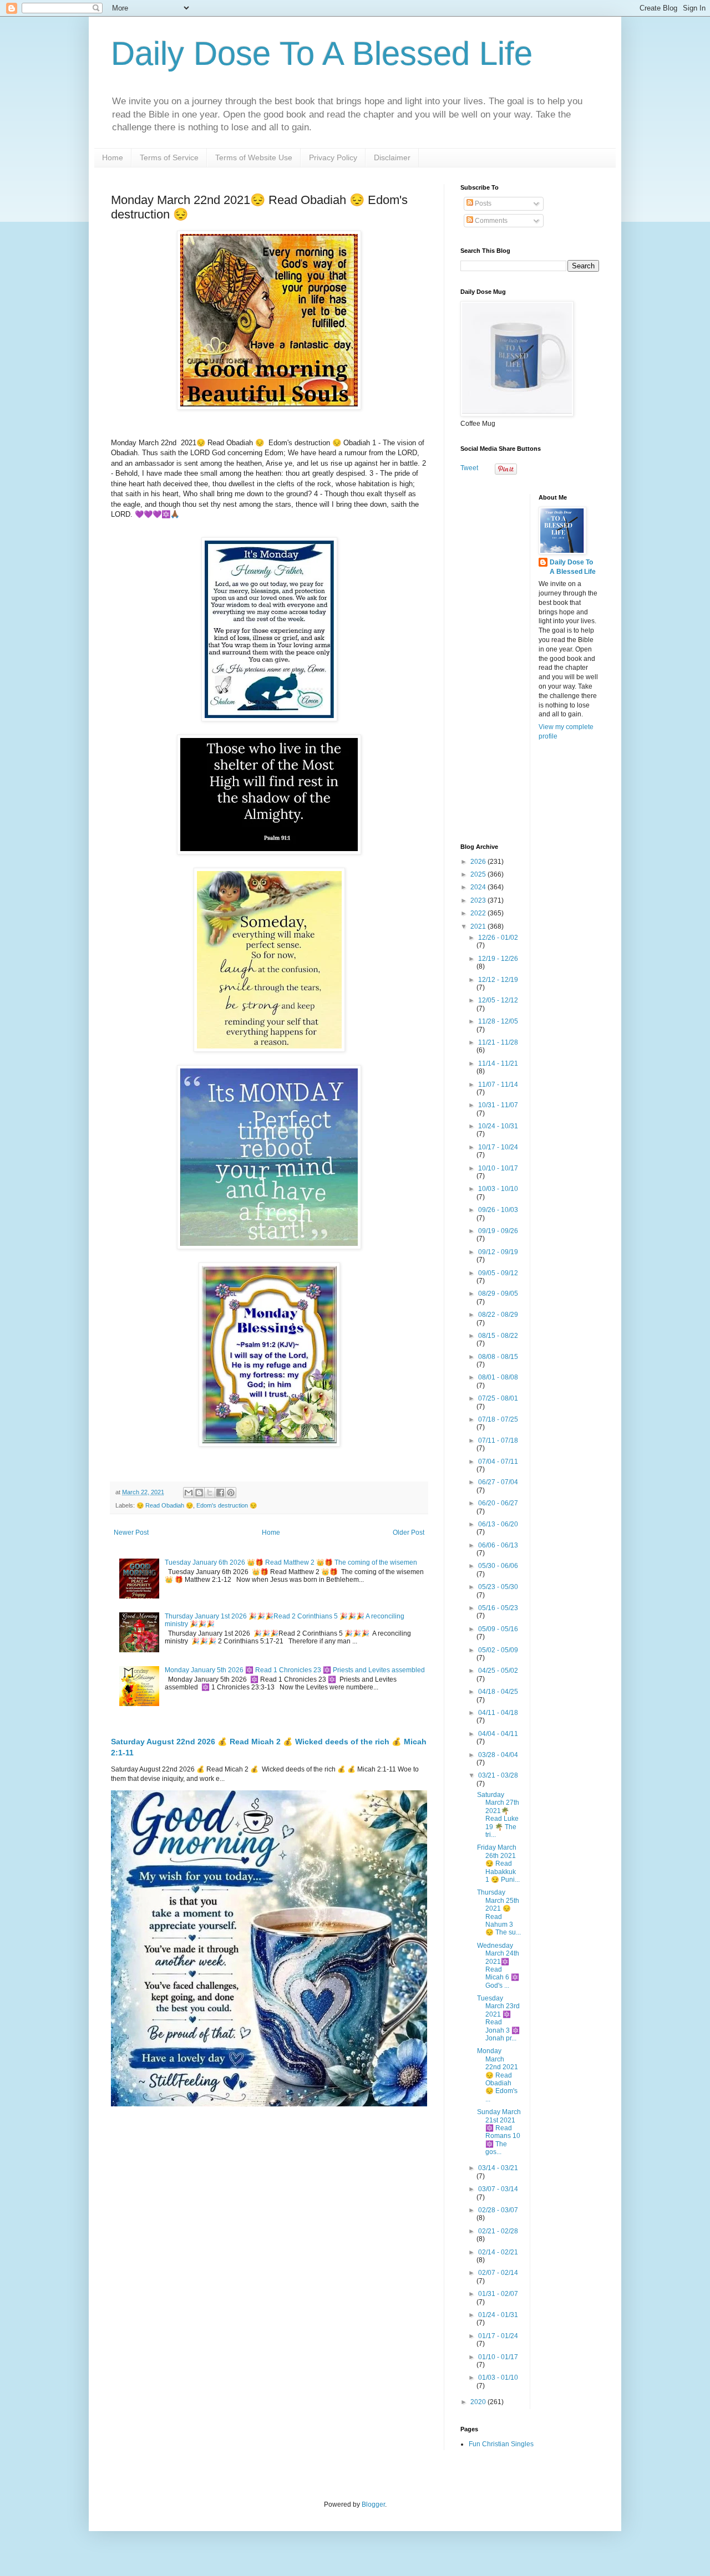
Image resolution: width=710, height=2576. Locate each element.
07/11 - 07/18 (498, 1440)
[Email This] (189, 1493)
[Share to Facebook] (220, 1493)
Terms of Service (169, 157)
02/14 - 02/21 (498, 2252)
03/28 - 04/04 (498, 1755)
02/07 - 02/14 (498, 2273)
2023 (479, 900)
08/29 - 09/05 (498, 1294)
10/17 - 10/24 (498, 1147)
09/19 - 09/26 (498, 1231)
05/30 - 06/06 (498, 1566)
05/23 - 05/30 (498, 1587)
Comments (490, 221)
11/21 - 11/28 (498, 1042)
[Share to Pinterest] (231, 1493)
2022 (479, 913)
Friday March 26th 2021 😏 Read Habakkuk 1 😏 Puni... (498, 1864)
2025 (479, 874)
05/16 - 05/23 (498, 1608)
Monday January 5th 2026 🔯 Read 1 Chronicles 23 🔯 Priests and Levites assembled (295, 1670)
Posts (482, 203)
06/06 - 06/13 (498, 1545)
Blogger (373, 2504)
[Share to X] (210, 1493)
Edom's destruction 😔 (227, 1505)
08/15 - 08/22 (498, 1336)
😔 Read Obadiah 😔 (165, 1505)
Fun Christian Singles (501, 2444)
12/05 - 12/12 (498, 1000)
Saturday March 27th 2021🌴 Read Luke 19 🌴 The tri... (498, 1815)
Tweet (469, 468)
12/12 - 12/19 (498, 980)
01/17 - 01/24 (498, 2336)
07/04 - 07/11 (498, 1462)
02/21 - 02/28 (498, 2231)
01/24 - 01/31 (498, 2315)
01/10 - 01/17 (498, 2357)
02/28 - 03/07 (498, 2210)
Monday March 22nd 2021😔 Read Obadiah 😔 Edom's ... (498, 2075)
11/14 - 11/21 (498, 1063)
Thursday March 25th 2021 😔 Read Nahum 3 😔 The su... (499, 1912)
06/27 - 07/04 (498, 1482)
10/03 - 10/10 (498, 1189)
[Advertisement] (530, 660)
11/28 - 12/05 (498, 1021)
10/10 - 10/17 (498, 1168)
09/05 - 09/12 (498, 1273)
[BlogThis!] (199, 1493)
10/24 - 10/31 (498, 1126)
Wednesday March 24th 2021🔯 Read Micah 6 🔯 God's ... (498, 1966)
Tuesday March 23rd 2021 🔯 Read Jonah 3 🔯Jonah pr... (498, 2018)
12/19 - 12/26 (498, 959)
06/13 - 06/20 (498, 1524)
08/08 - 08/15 (498, 1357)
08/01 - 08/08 (498, 1377)
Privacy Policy (333, 157)
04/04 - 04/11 (498, 1734)
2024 (479, 887)
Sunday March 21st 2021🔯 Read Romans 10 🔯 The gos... (499, 2132)
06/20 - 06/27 (498, 1503)
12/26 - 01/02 (498, 938)
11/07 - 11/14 (498, 1085)
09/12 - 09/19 (498, 1252)
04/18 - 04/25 (498, 1692)
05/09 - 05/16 (498, 1629)
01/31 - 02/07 (498, 2294)
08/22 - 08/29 (498, 1315)
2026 (479, 862)
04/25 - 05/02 (498, 1671)
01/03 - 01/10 (498, 2378)
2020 (479, 2402)
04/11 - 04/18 (498, 1713)
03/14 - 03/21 (498, 2168)
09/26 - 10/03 (498, 1210)
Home (113, 157)
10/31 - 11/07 (498, 1105)
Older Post (409, 1533)
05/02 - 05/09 (498, 1650)
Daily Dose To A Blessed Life (322, 54)
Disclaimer (392, 157)
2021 (479, 926)
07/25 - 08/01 (498, 1398)
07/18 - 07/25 (498, 1419)
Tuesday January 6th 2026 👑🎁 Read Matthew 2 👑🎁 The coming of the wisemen (291, 1562)
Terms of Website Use (254, 157)
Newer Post (131, 1533)
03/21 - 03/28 (498, 1775)
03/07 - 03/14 (498, 2189)
